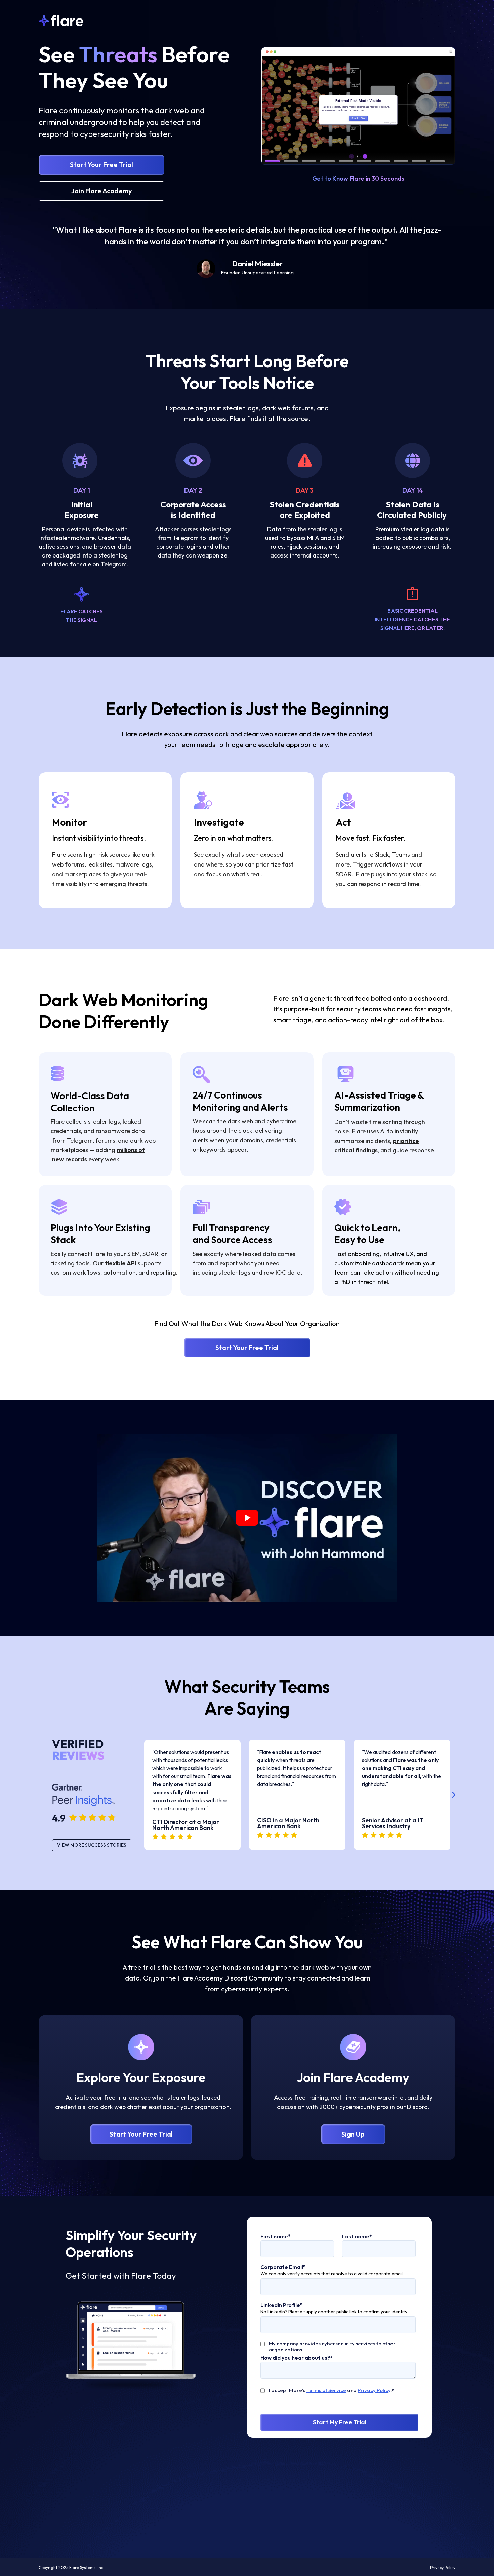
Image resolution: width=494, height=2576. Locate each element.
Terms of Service (326, 2390)
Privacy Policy (374, 2390)
